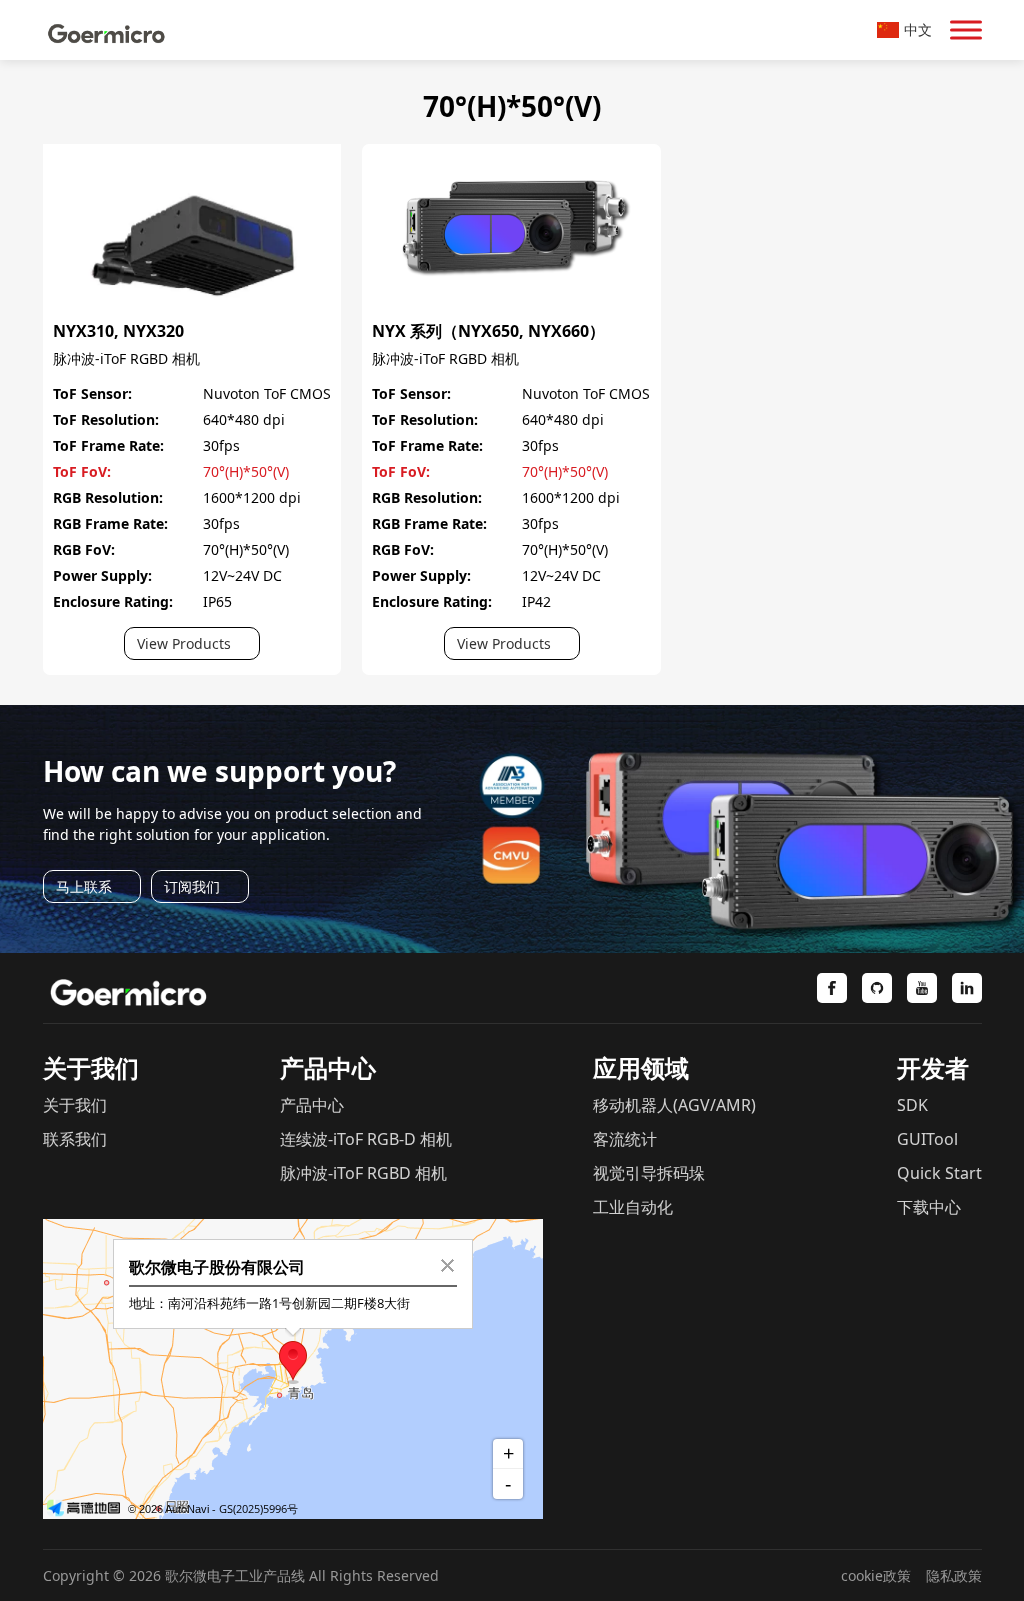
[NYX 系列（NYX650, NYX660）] (511, 154)
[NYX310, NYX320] (192, 154)
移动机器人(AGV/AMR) (674, 1105)
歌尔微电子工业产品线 (235, 1575)
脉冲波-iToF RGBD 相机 (126, 358)
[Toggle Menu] (966, 29)
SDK (912, 1105)
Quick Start (939, 1173)
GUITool (927, 1139)
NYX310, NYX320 (118, 331)
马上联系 (84, 886)
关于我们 (75, 1105)
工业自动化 (633, 1207)
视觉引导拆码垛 (649, 1173)
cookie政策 (876, 1575)
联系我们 (75, 1139)
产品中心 (312, 1105)
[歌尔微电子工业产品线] (107, 30)
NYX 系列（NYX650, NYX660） (488, 331)
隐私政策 (954, 1575)
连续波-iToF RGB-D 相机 (366, 1139)
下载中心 (929, 1207)
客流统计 (625, 1139)
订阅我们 (192, 886)
